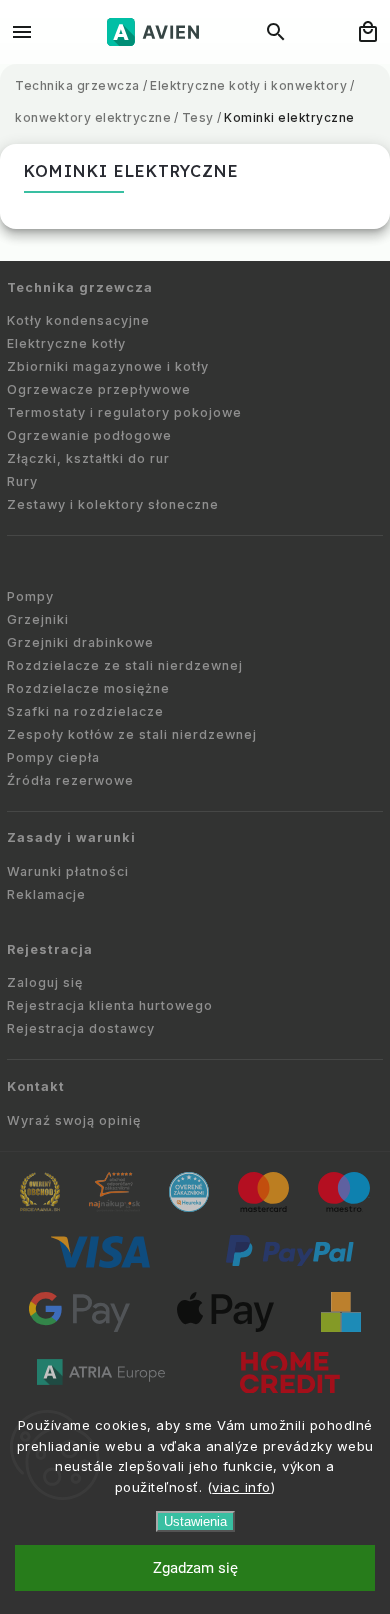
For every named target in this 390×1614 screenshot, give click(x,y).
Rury (22, 481)
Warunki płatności (68, 871)
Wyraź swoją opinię (74, 1120)
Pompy (30, 596)
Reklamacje (46, 894)
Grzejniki (38, 619)
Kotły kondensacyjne (78, 320)
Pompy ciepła (53, 757)
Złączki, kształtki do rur (88, 458)
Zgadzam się (195, 1568)
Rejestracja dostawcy (81, 1028)
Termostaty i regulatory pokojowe (124, 412)
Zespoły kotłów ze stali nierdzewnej (132, 734)
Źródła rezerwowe (70, 780)
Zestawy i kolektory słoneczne (113, 504)
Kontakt (36, 1086)
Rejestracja (50, 949)
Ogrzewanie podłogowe (89, 435)
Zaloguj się (45, 982)
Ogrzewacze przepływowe (99, 389)
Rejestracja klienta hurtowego (110, 1005)
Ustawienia (195, 1521)
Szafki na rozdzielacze (85, 711)
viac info (241, 1487)
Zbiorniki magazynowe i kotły (108, 366)
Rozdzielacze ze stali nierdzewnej (125, 665)
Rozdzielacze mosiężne (88, 688)
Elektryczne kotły (66, 343)
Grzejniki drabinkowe (80, 642)
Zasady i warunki (71, 837)
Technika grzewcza (80, 287)
